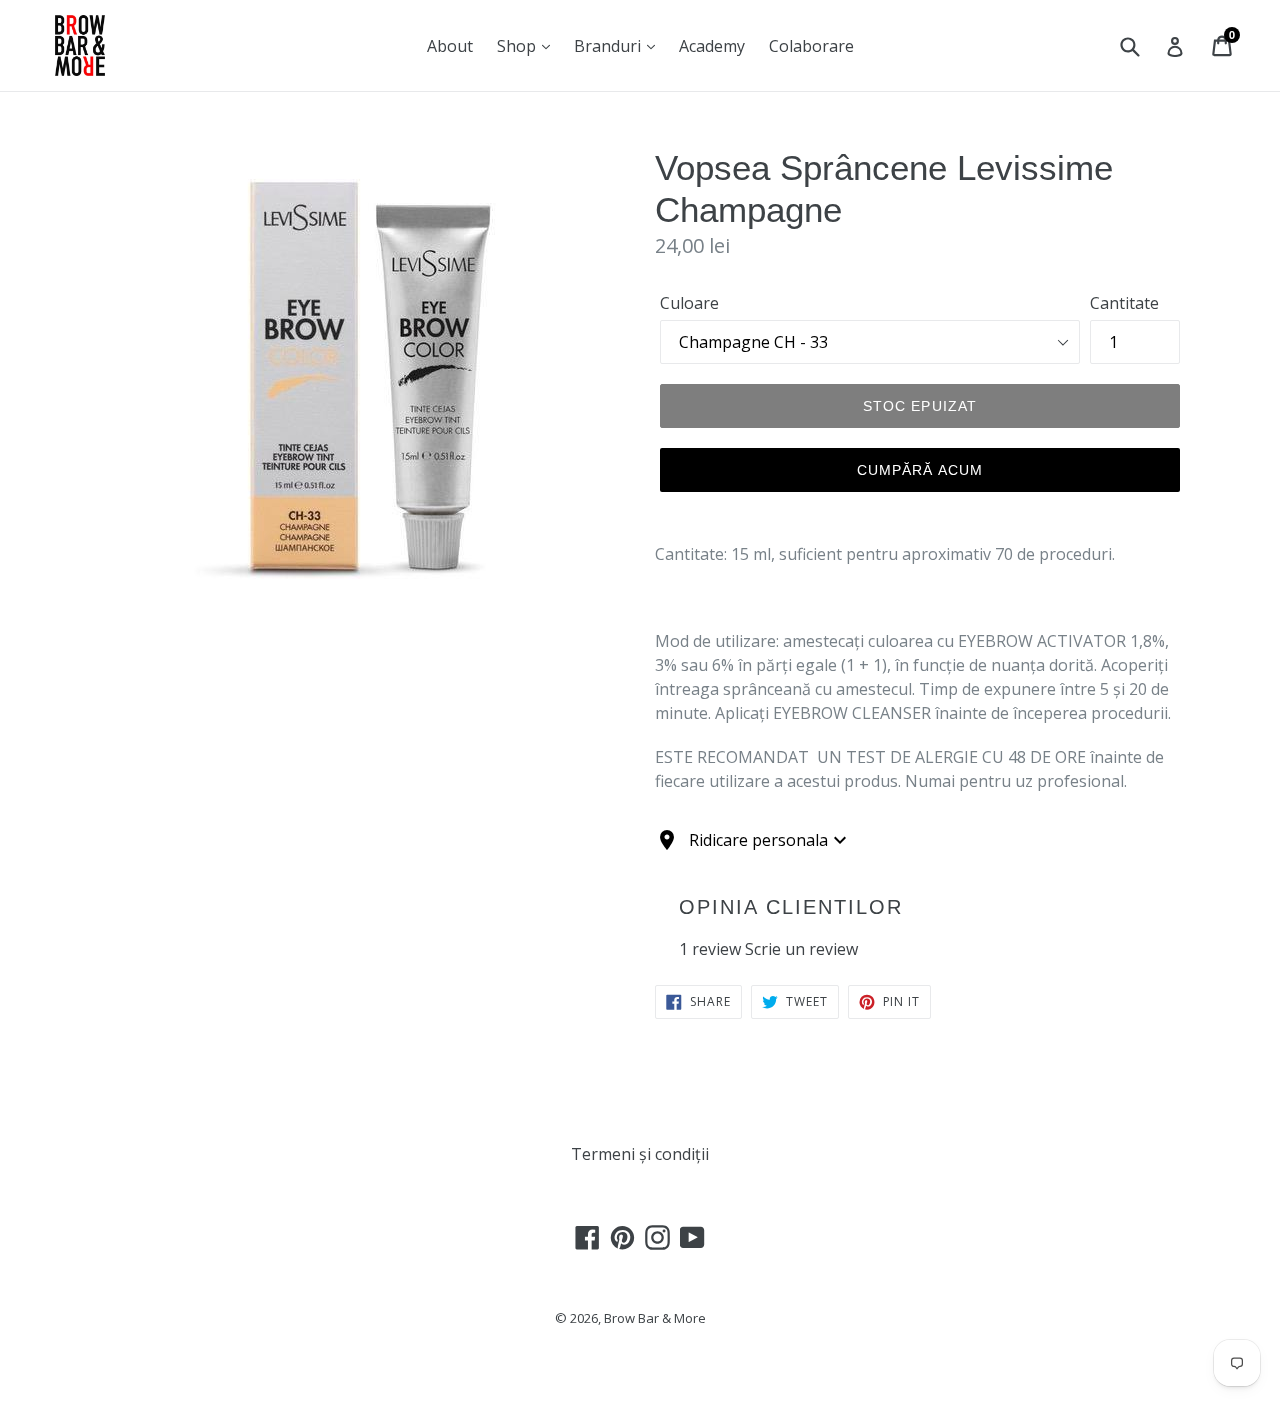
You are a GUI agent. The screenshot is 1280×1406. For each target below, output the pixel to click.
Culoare (689, 303)
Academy (712, 46)
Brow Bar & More (655, 1318)
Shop (518, 46)
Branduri (609, 46)
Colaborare (811, 46)
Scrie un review (801, 949)
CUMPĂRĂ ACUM (920, 470)
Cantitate (1124, 303)
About (450, 46)
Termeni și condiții (640, 1154)
